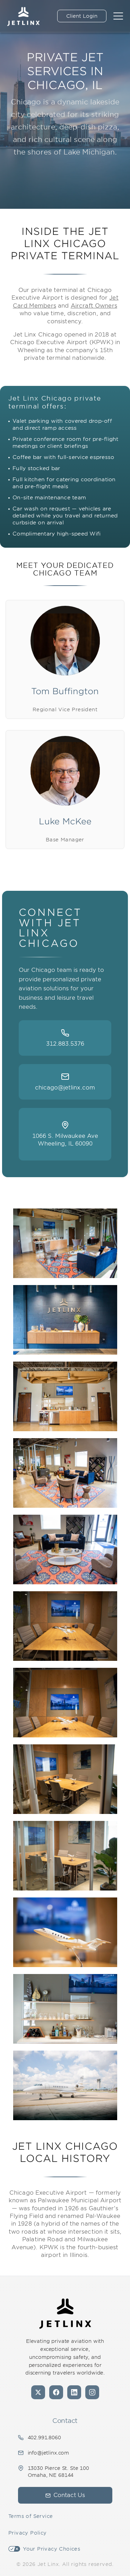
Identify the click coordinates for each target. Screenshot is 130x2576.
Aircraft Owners (94, 306)
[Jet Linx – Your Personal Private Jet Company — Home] (23, 16)
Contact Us (69, 2495)
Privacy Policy (28, 2533)
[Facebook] (56, 2392)
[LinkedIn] (74, 2392)
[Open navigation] (118, 16)
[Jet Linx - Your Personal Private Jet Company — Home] (65, 2314)
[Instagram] (92, 2392)
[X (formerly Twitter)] (38, 2392)
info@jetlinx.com (49, 2453)
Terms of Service (31, 2516)
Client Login (82, 16)
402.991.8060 (44, 2438)
